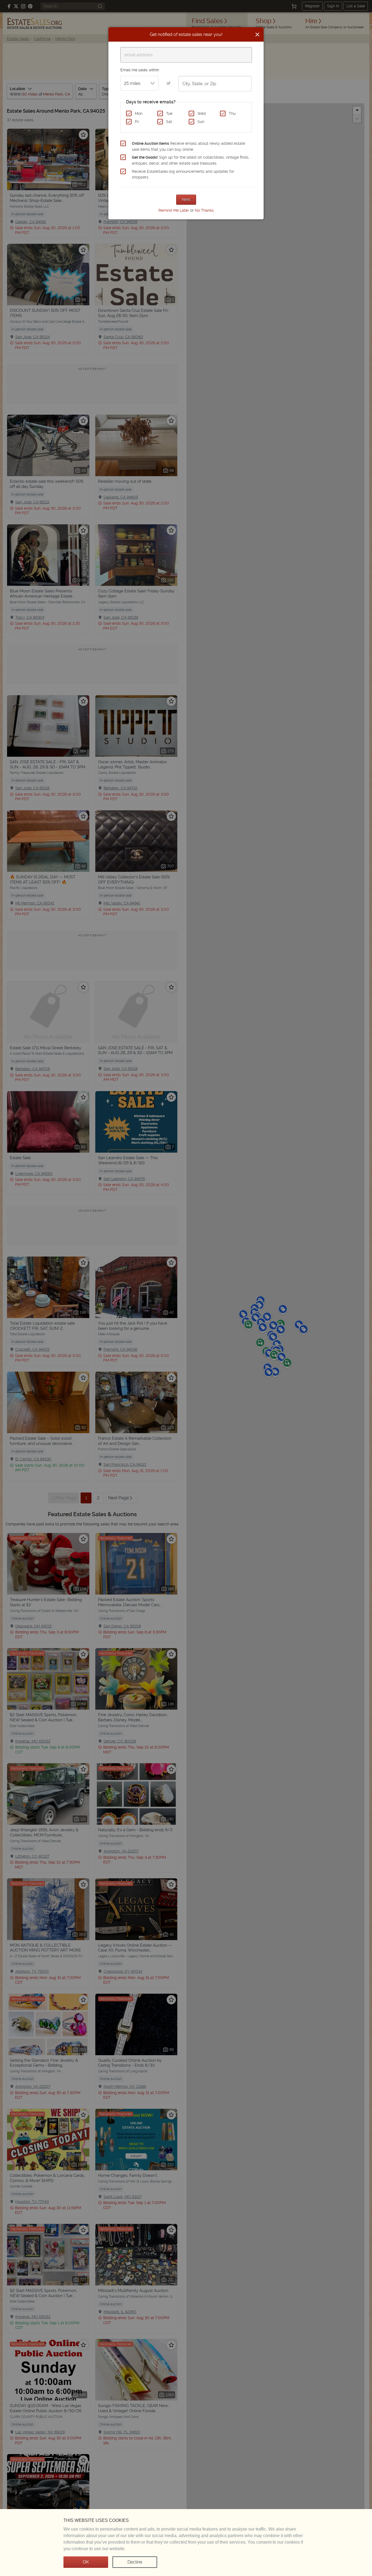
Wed (202, 113)
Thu (232, 113)
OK (86, 2562)
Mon (139, 113)
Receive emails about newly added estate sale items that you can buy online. (188, 146)
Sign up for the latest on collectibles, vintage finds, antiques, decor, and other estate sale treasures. (190, 160)
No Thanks (204, 210)
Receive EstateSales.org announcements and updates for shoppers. (183, 174)
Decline (135, 2562)
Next (186, 199)
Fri (137, 122)
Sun (201, 122)
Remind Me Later (174, 210)
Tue (169, 113)
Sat (169, 122)
